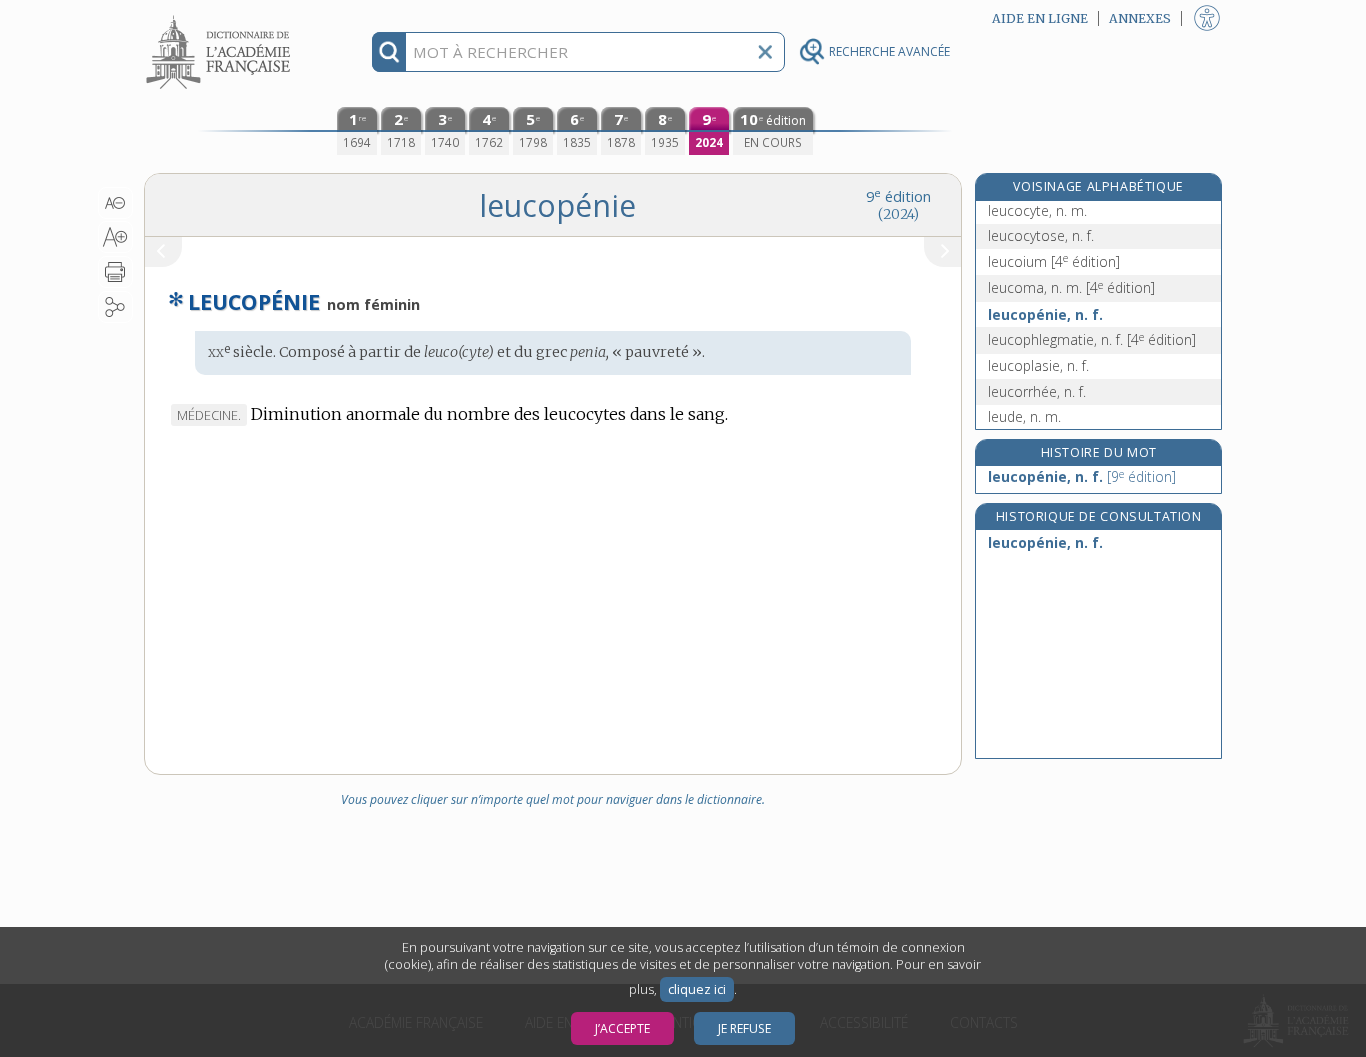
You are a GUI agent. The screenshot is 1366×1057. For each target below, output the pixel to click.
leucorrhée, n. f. (1037, 391)
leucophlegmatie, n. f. (1092, 339)
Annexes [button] (1140, 18)
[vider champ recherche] (765, 52)
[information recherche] (389, 52)
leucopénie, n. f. (1045, 314)
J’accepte (622, 1028)
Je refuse (744, 1028)
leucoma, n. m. (1071, 287)
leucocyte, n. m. (1037, 210)
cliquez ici (697, 989)
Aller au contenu (221, 17)
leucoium (1054, 261)
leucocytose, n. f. (1041, 235)
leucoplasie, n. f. (1038, 365)
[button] (115, 203)
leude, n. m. (1024, 416)
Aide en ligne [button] (1040, 18)
